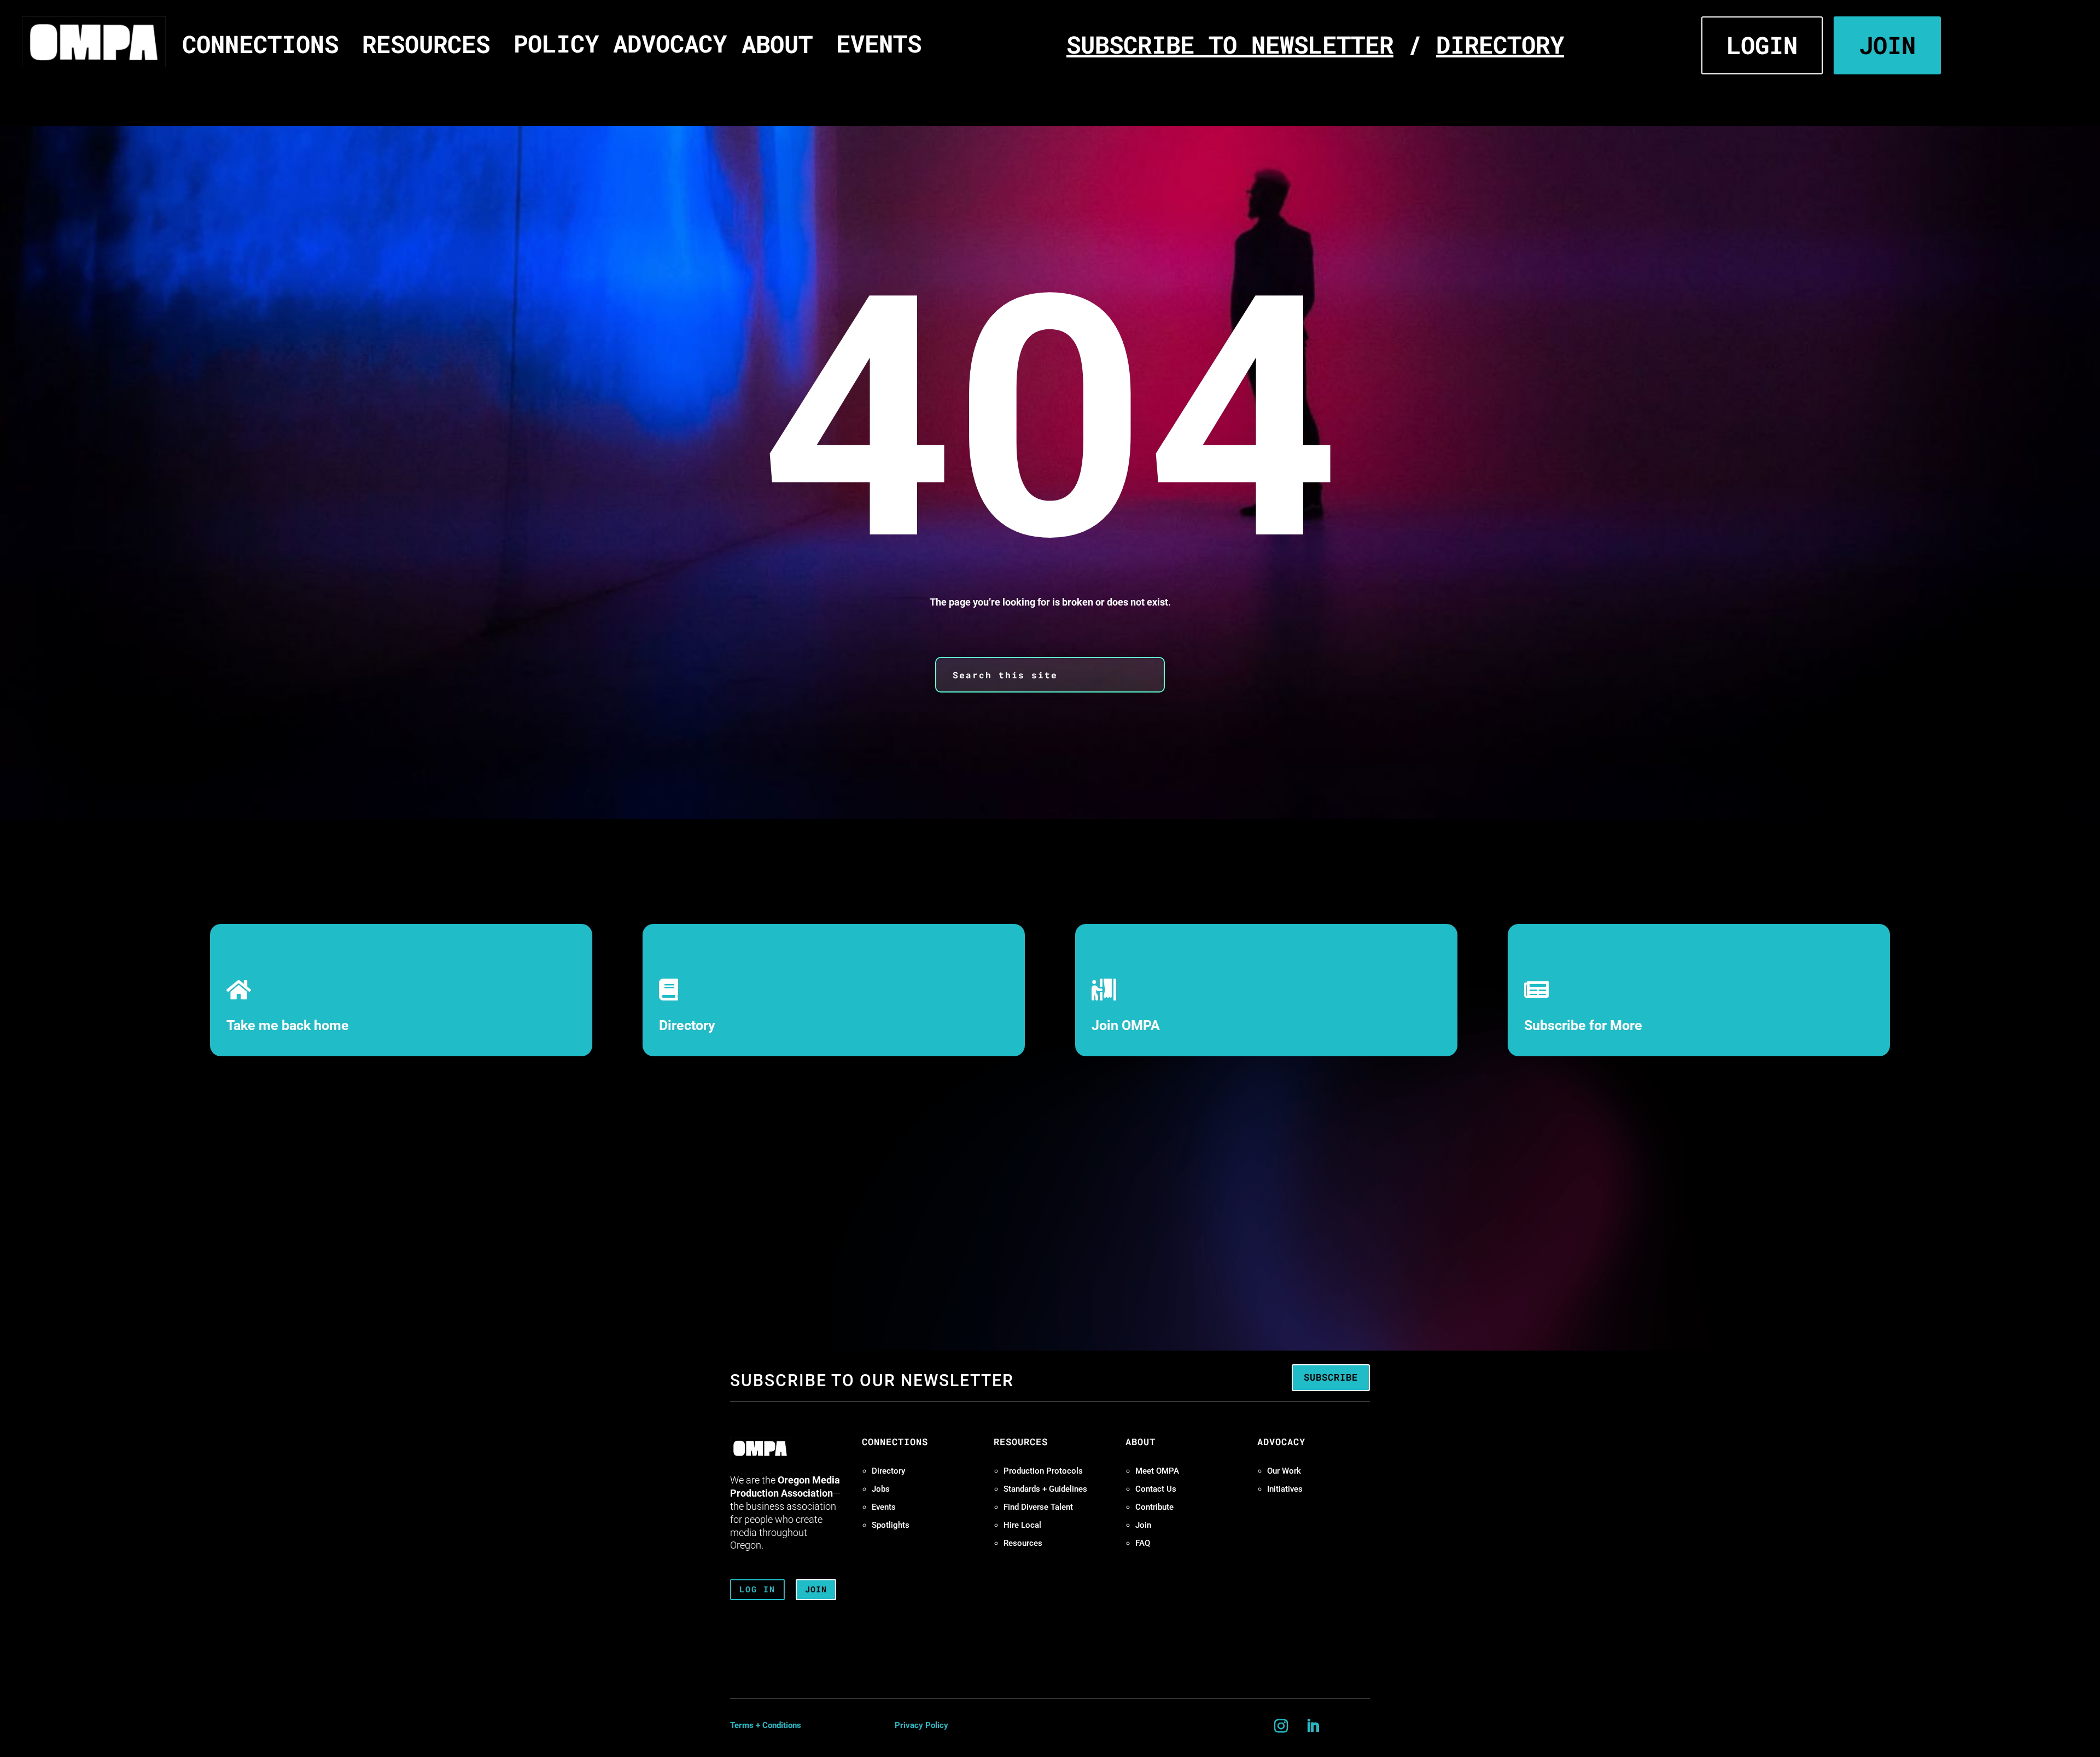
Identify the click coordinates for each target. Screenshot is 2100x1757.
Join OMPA (1126, 1025)
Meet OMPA (1157, 1471)
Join (1143, 1525)
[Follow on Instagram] (1281, 1726)
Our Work (1284, 1471)
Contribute (1154, 1507)
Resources (1023, 1543)
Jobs (881, 1489)
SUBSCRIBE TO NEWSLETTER (1230, 44)
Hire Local (1022, 1525)
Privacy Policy (921, 1725)
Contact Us (1156, 1489)
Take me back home (288, 1025)
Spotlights (891, 1525)
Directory (687, 1025)
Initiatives (1285, 1489)
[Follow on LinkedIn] (1313, 1726)
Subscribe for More (1583, 1025)
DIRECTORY (1500, 44)
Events (884, 1507)
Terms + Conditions (766, 1725)
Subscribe (1331, 1377)
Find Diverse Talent (1038, 1507)
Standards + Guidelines (1045, 1489)
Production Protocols (1043, 1471)
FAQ (1143, 1543)
